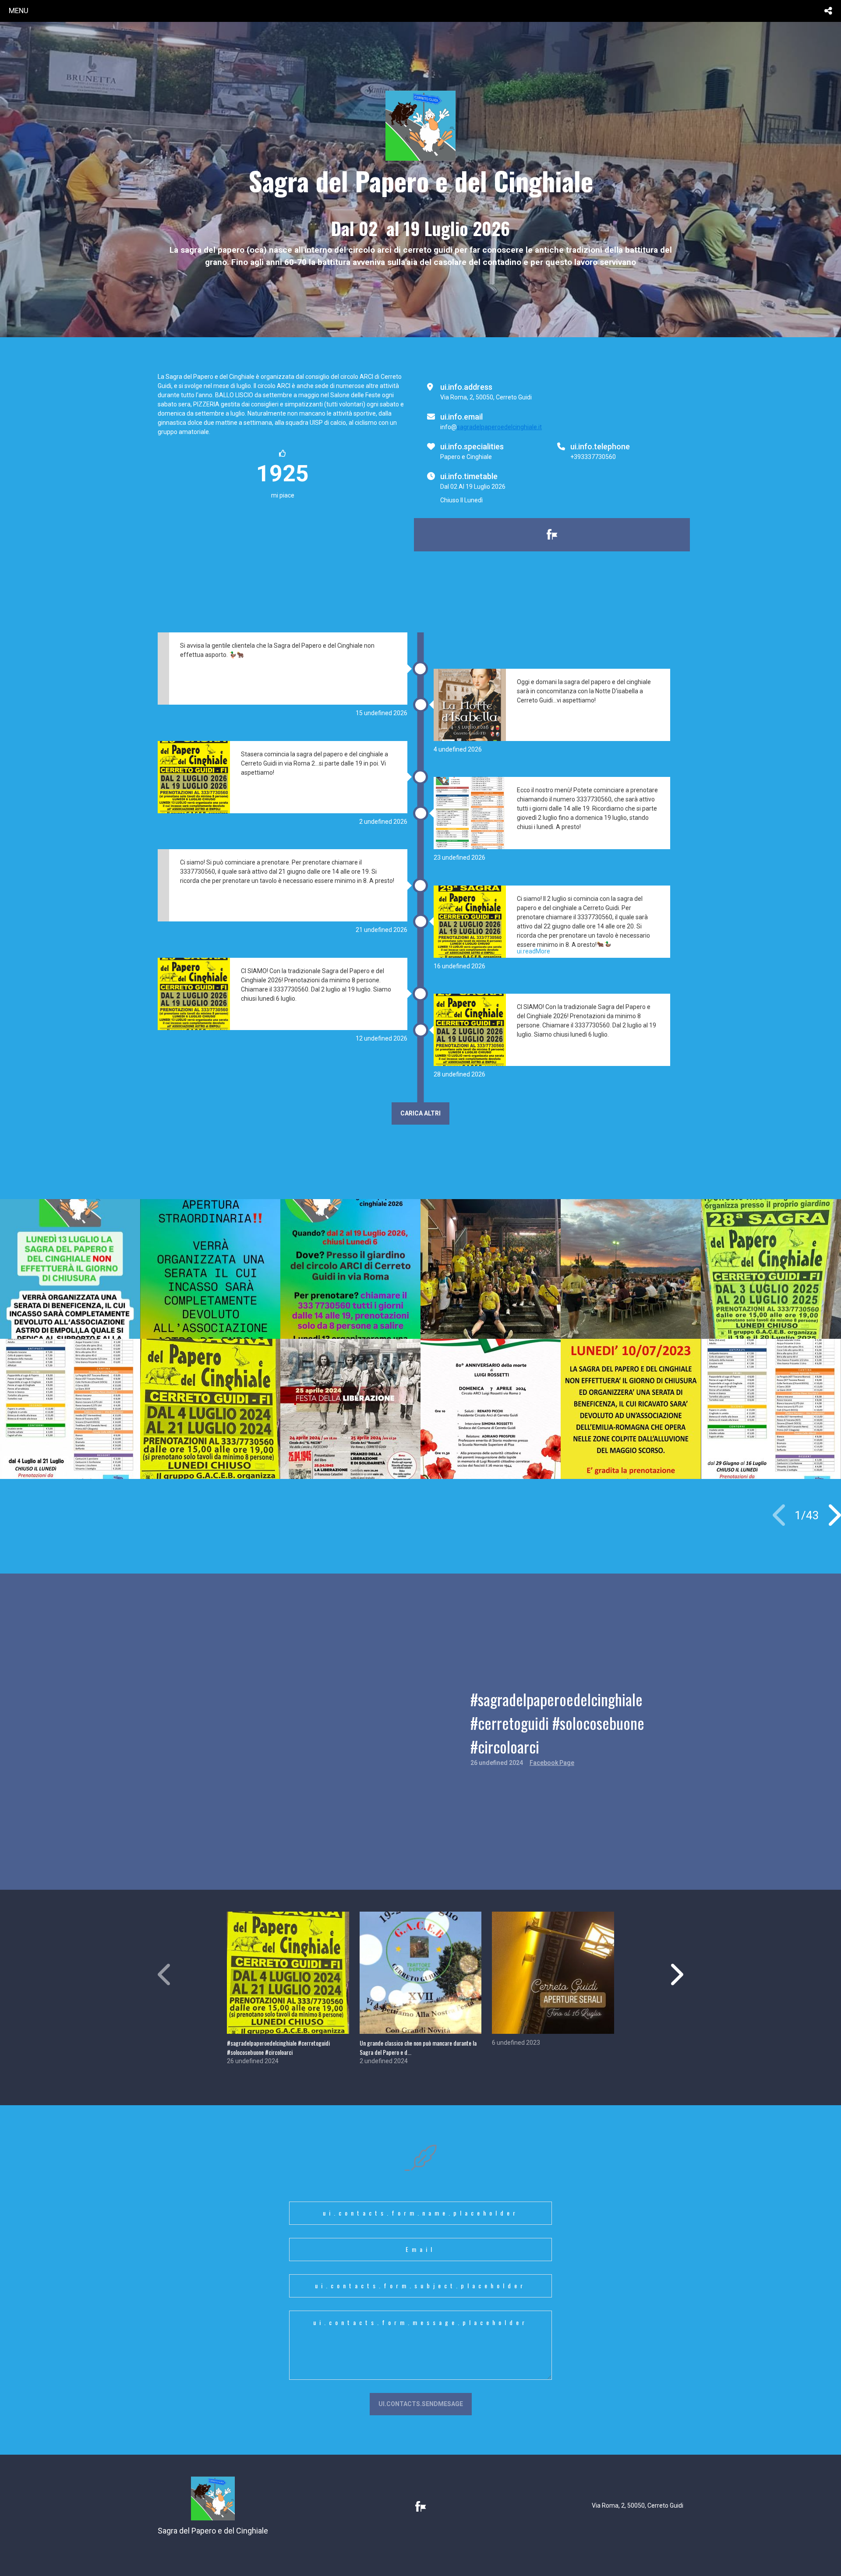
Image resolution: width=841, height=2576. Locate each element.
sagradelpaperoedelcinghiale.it (499, 427)
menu (19, 11)
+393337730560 (593, 457)
